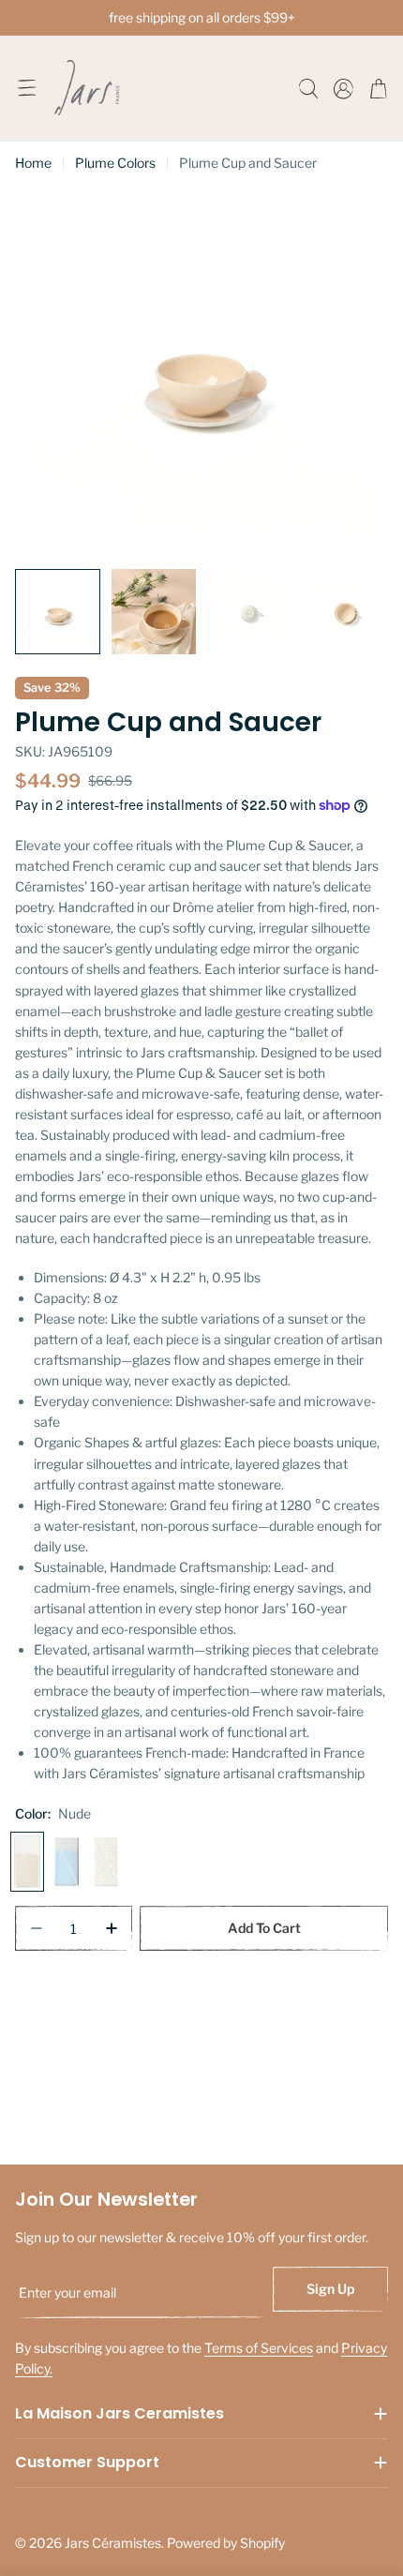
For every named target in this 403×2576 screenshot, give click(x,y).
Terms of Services (259, 2348)
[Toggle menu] (26, 88)
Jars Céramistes (113, 2543)
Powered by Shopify (226, 2543)
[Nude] (27, 1862)
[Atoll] (67, 1862)
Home (33, 163)
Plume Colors (115, 163)
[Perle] (106, 1862)
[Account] (343, 89)
